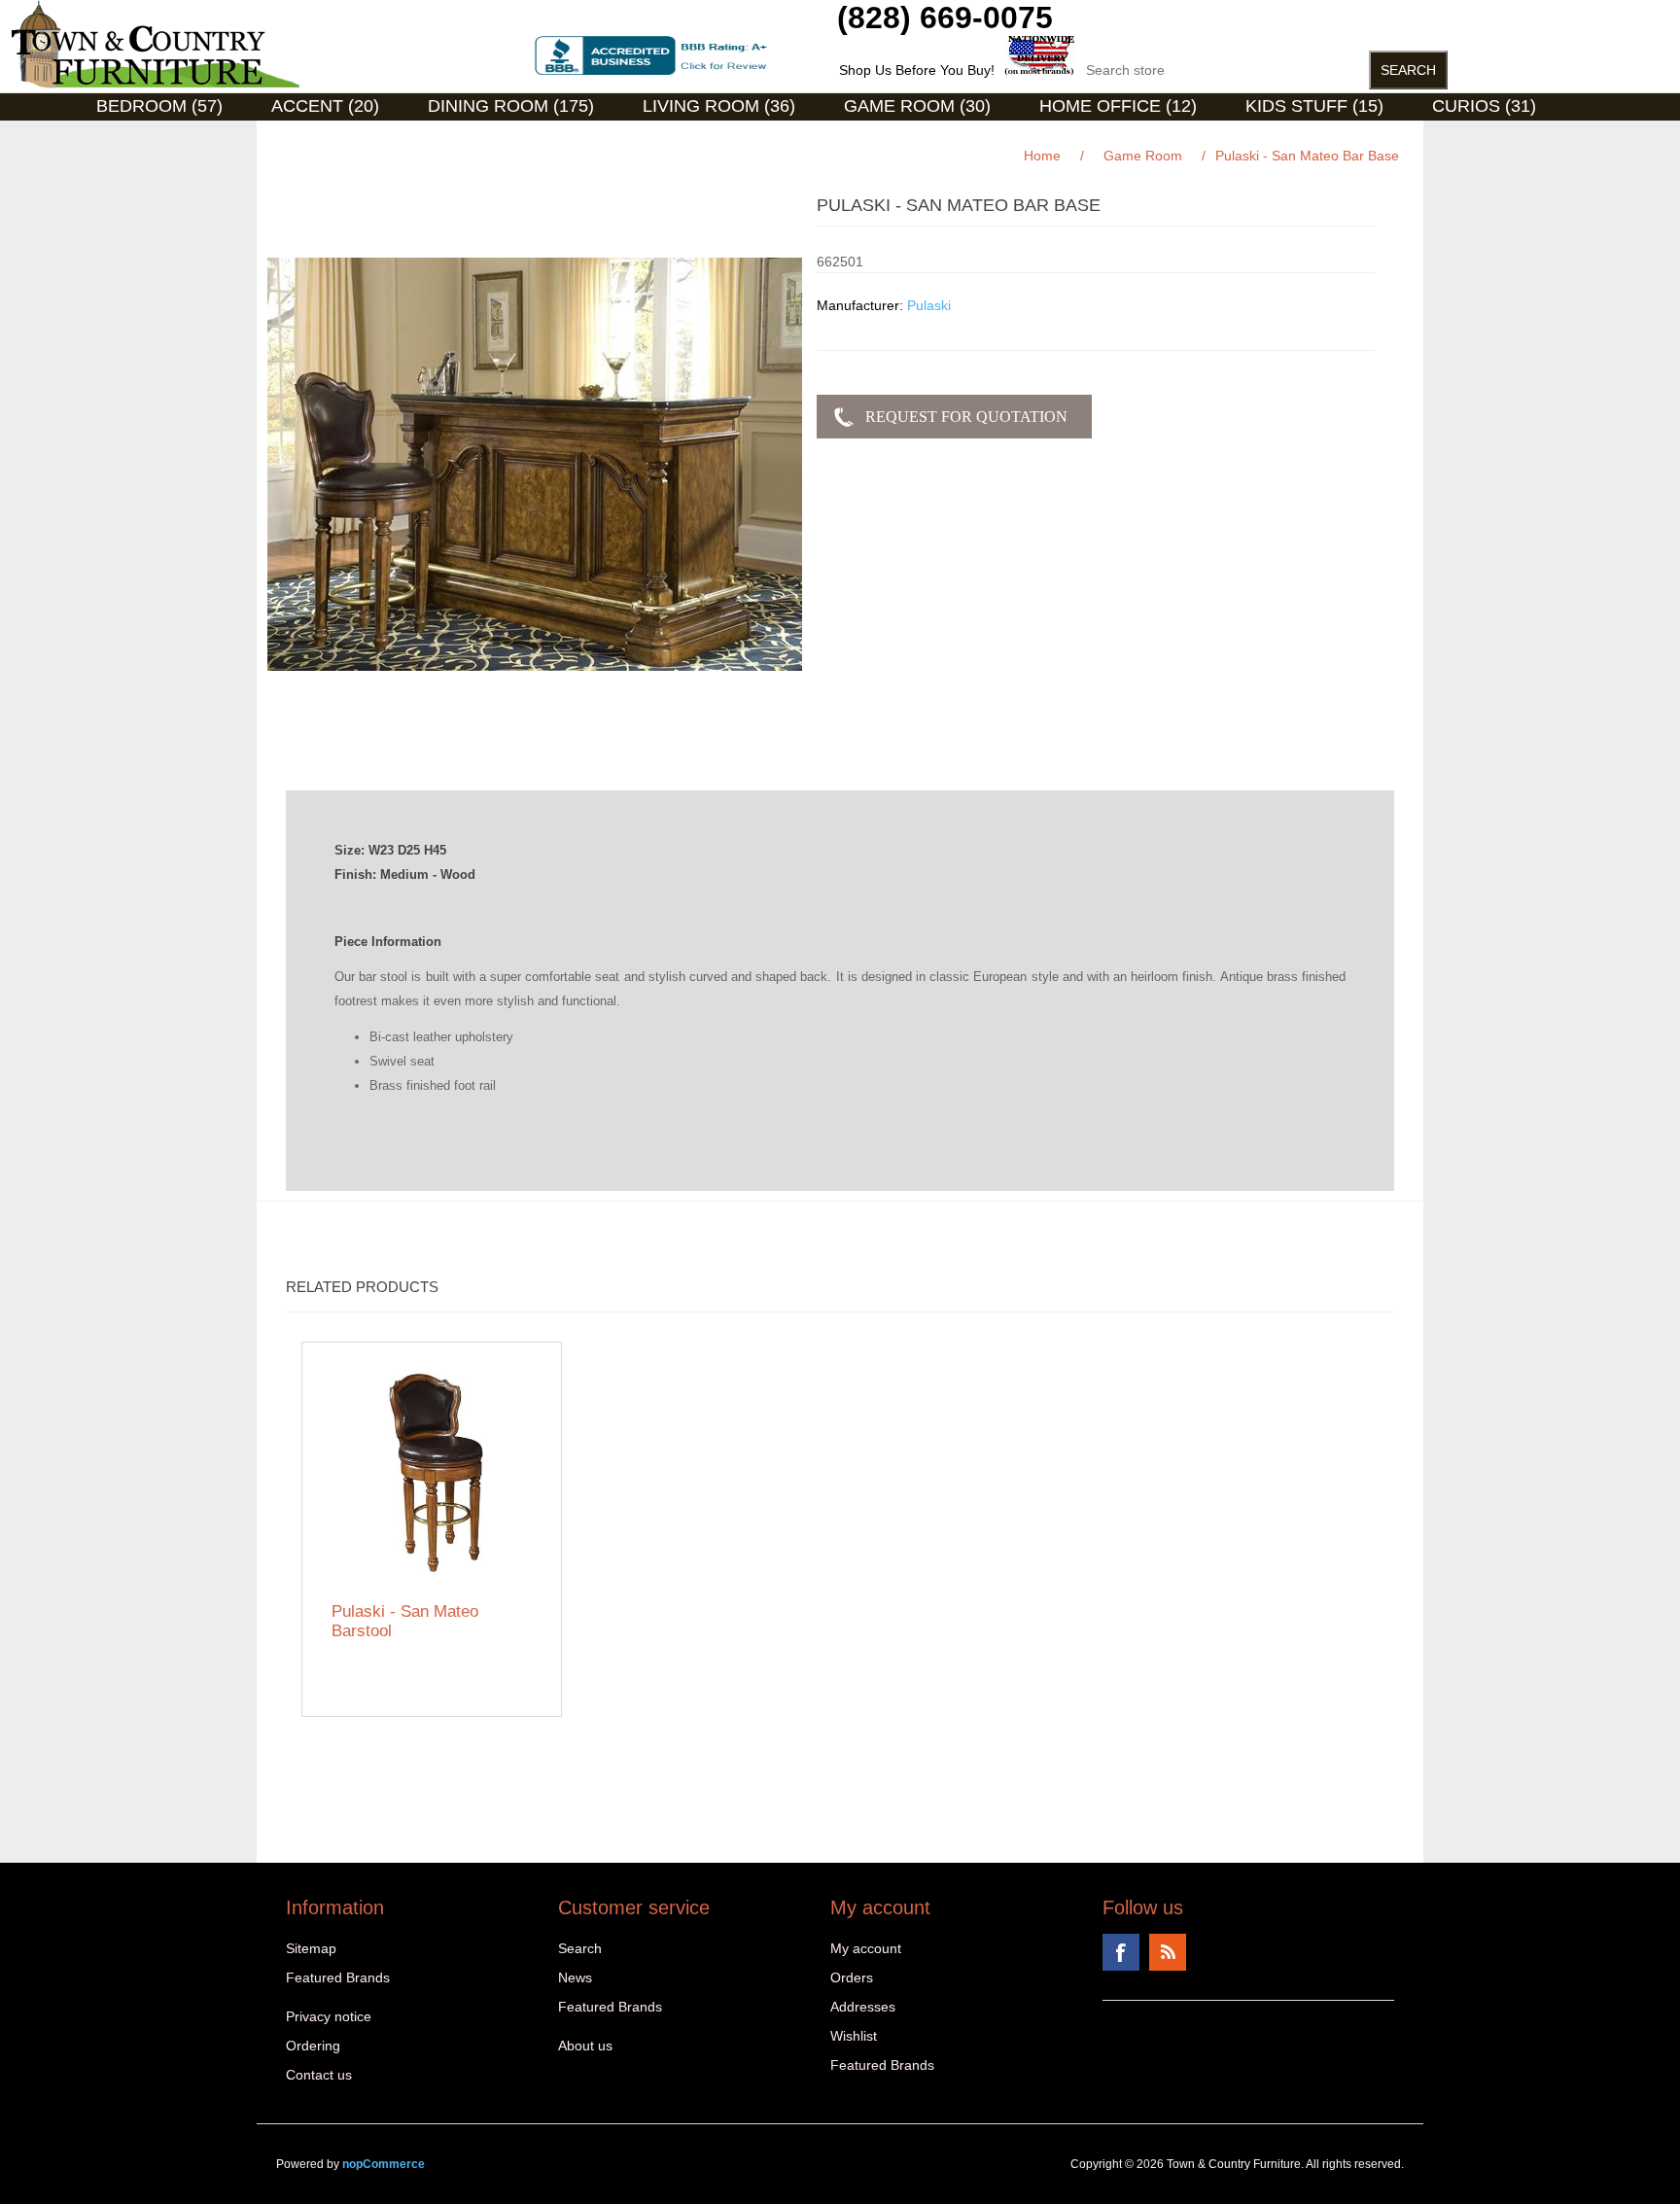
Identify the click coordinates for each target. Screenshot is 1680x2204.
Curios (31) (1484, 106)
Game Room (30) (917, 106)
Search (580, 1948)
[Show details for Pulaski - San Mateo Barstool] (432, 1472)
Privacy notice (329, 2016)
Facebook (1121, 1952)
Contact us (319, 2075)
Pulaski (929, 305)
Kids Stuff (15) (1314, 106)
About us (585, 2046)
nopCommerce (384, 2164)
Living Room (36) (719, 106)
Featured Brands (338, 1977)
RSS (1168, 1952)
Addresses (863, 2007)
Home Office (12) (1118, 106)
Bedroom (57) (159, 106)
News (575, 1977)
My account (866, 1948)
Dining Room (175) (511, 106)
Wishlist (854, 2036)
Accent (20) (325, 106)
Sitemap (311, 1948)
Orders (852, 1977)
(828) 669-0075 (945, 17)
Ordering (313, 2046)
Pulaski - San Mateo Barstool (405, 1621)
